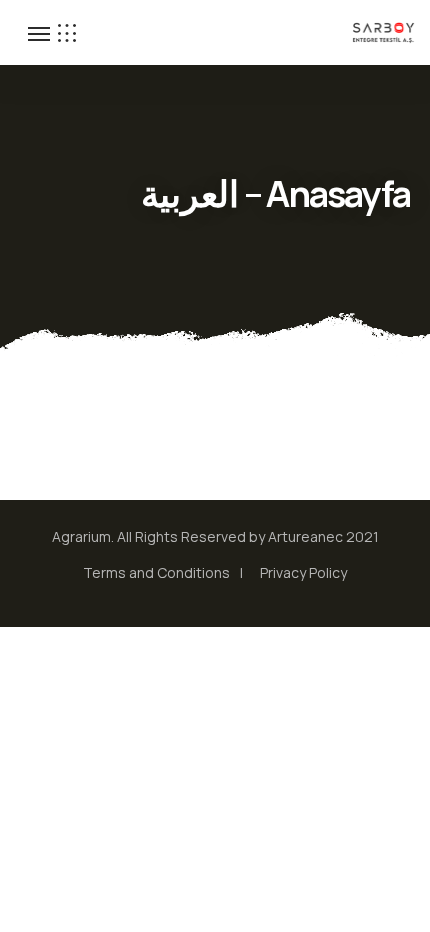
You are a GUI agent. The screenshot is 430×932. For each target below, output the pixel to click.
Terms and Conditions (156, 572)
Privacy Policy (303, 572)
